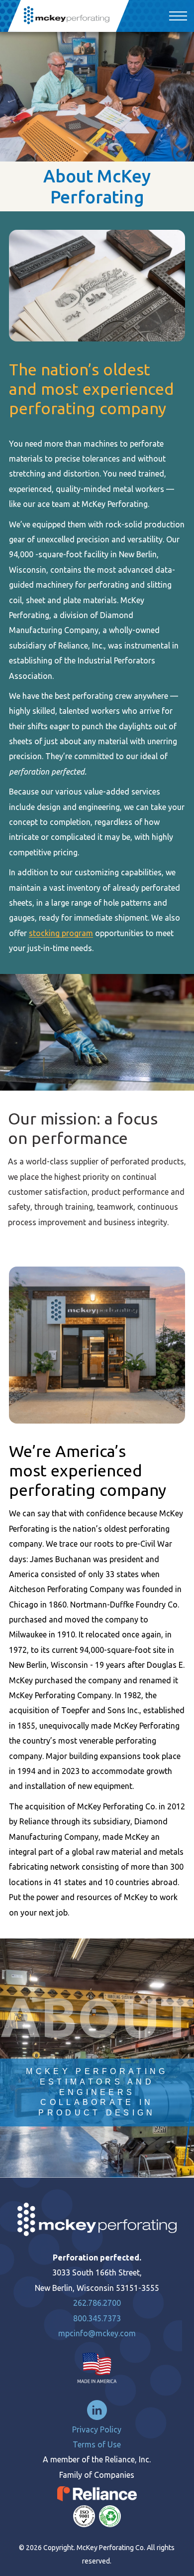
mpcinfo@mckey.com (97, 2333)
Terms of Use (97, 2444)
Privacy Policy (97, 2429)
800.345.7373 (97, 2318)
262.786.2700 (97, 2303)
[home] (68, 16)
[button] (176, 16)
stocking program (61, 933)
